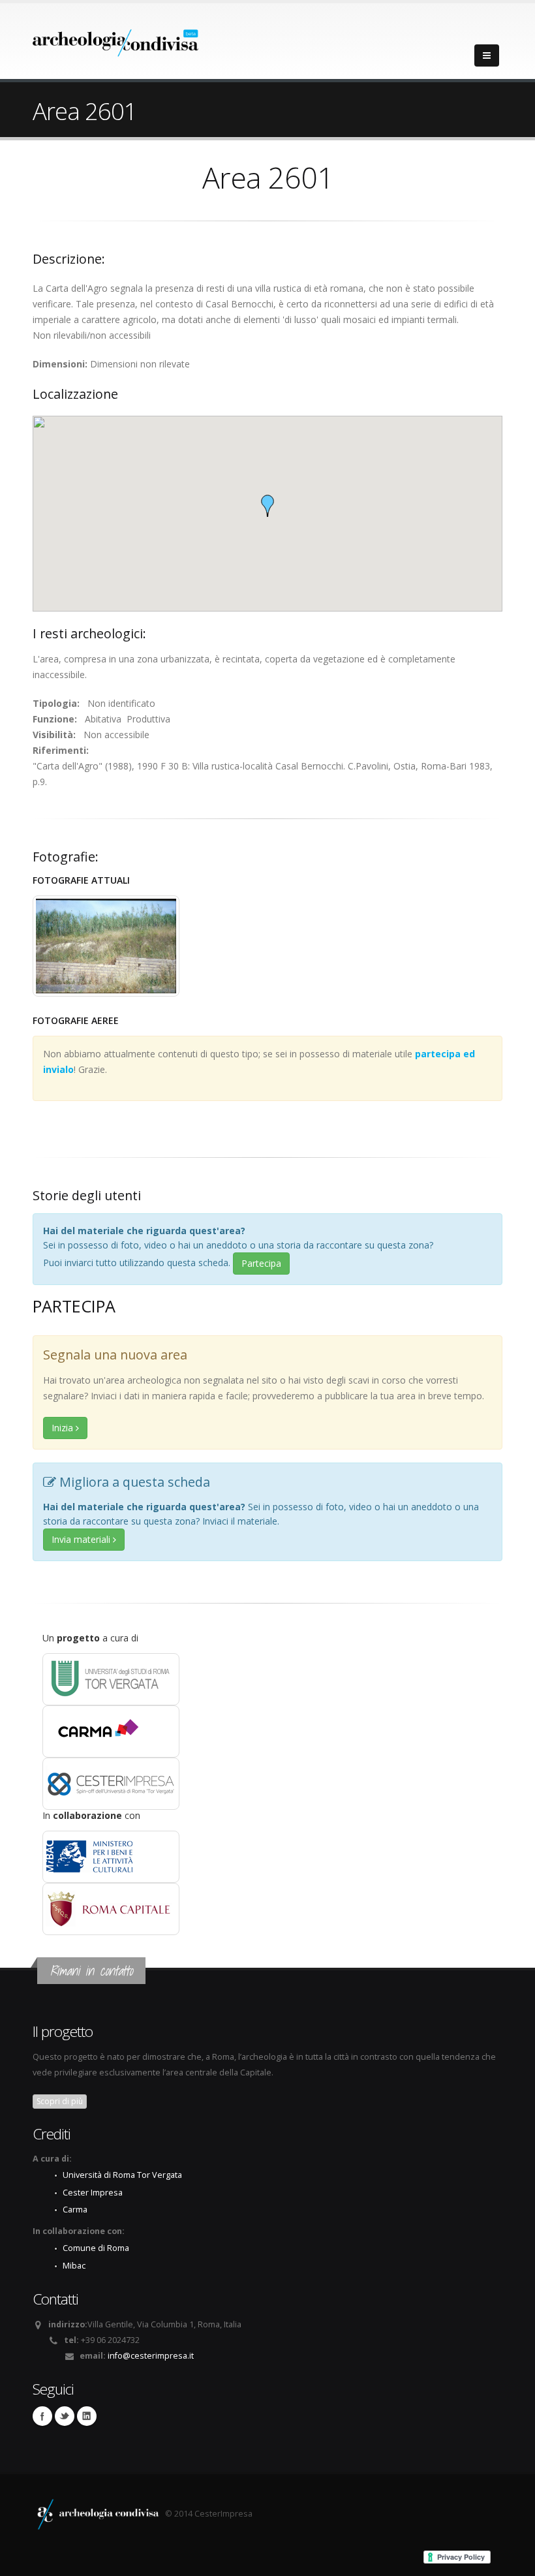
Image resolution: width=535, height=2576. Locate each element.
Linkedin (87, 2416)
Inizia (64, 1428)
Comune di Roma (96, 2248)
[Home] (116, 39)
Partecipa (261, 1263)
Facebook (42, 2416)
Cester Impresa (93, 2193)
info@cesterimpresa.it (151, 2356)
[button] (267, 506)
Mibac (74, 2266)
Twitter (65, 2416)
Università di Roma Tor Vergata (122, 2175)
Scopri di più (60, 2101)
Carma (75, 2210)
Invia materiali (82, 1539)
